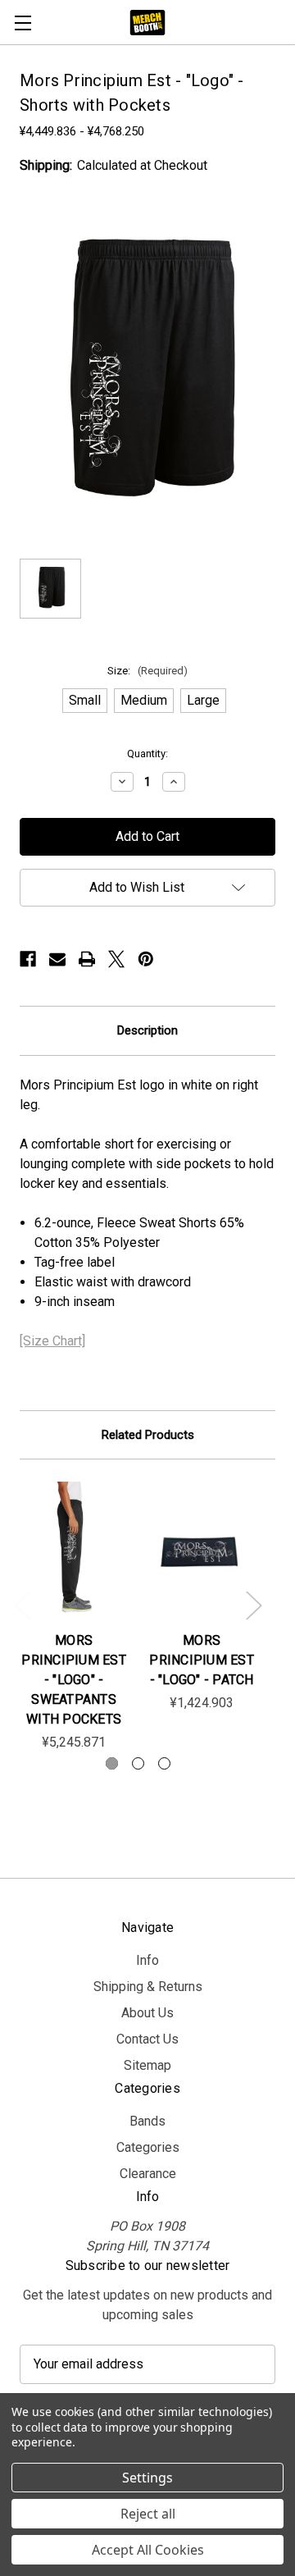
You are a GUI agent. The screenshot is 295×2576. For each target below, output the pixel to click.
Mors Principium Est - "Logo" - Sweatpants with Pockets (74, 1680)
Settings (147, 2478)
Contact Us (147, 2039)
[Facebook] (28, 959)
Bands (147, 2121)
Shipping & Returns (148, 1987)
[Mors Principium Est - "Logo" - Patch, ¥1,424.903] (202, 1550)
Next (253, 1605)
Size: (147, 671)
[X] (116, 959)
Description (147, 1030)
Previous (22, 1605)
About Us (147, 2013)
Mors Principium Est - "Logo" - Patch (202, 1660)
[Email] (57, 959)
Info (147, 1960)
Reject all (148, 2514)
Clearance (148, 2174)
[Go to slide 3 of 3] (164, 1763)
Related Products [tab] (148, 1435)
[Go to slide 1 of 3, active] (112, 1763)
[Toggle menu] (23, 23)
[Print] (87, 959)
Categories (148, 2147)
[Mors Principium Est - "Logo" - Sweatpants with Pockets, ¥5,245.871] (74, 1550)
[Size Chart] (52, 1341)
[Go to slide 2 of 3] (138, 1763)
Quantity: (147, 754)
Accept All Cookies (148, 2550)
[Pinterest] (146, 959)
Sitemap (147, 2065)
